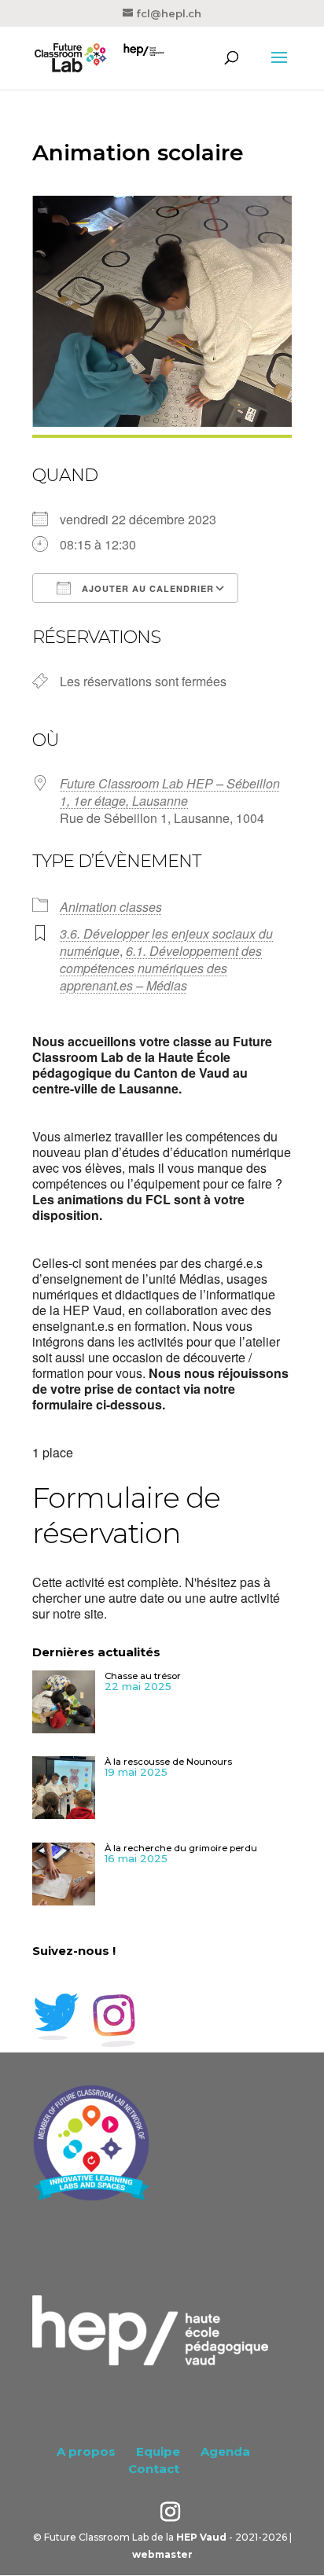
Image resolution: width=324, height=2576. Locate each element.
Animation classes (111, 907)
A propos (86, 2451)
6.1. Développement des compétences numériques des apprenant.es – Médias (161, 968)
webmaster (162, 2554)
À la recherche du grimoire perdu (181, 1848)
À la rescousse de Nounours (168, 1762)
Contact (154, 2469)
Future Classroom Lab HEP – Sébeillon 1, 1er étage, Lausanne (170, 792)
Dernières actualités (96, 1652)
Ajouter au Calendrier (146, 588)
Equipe (158, 2451)
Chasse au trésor (143, 1676)
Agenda (225, 2451)
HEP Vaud (201, 2537)
